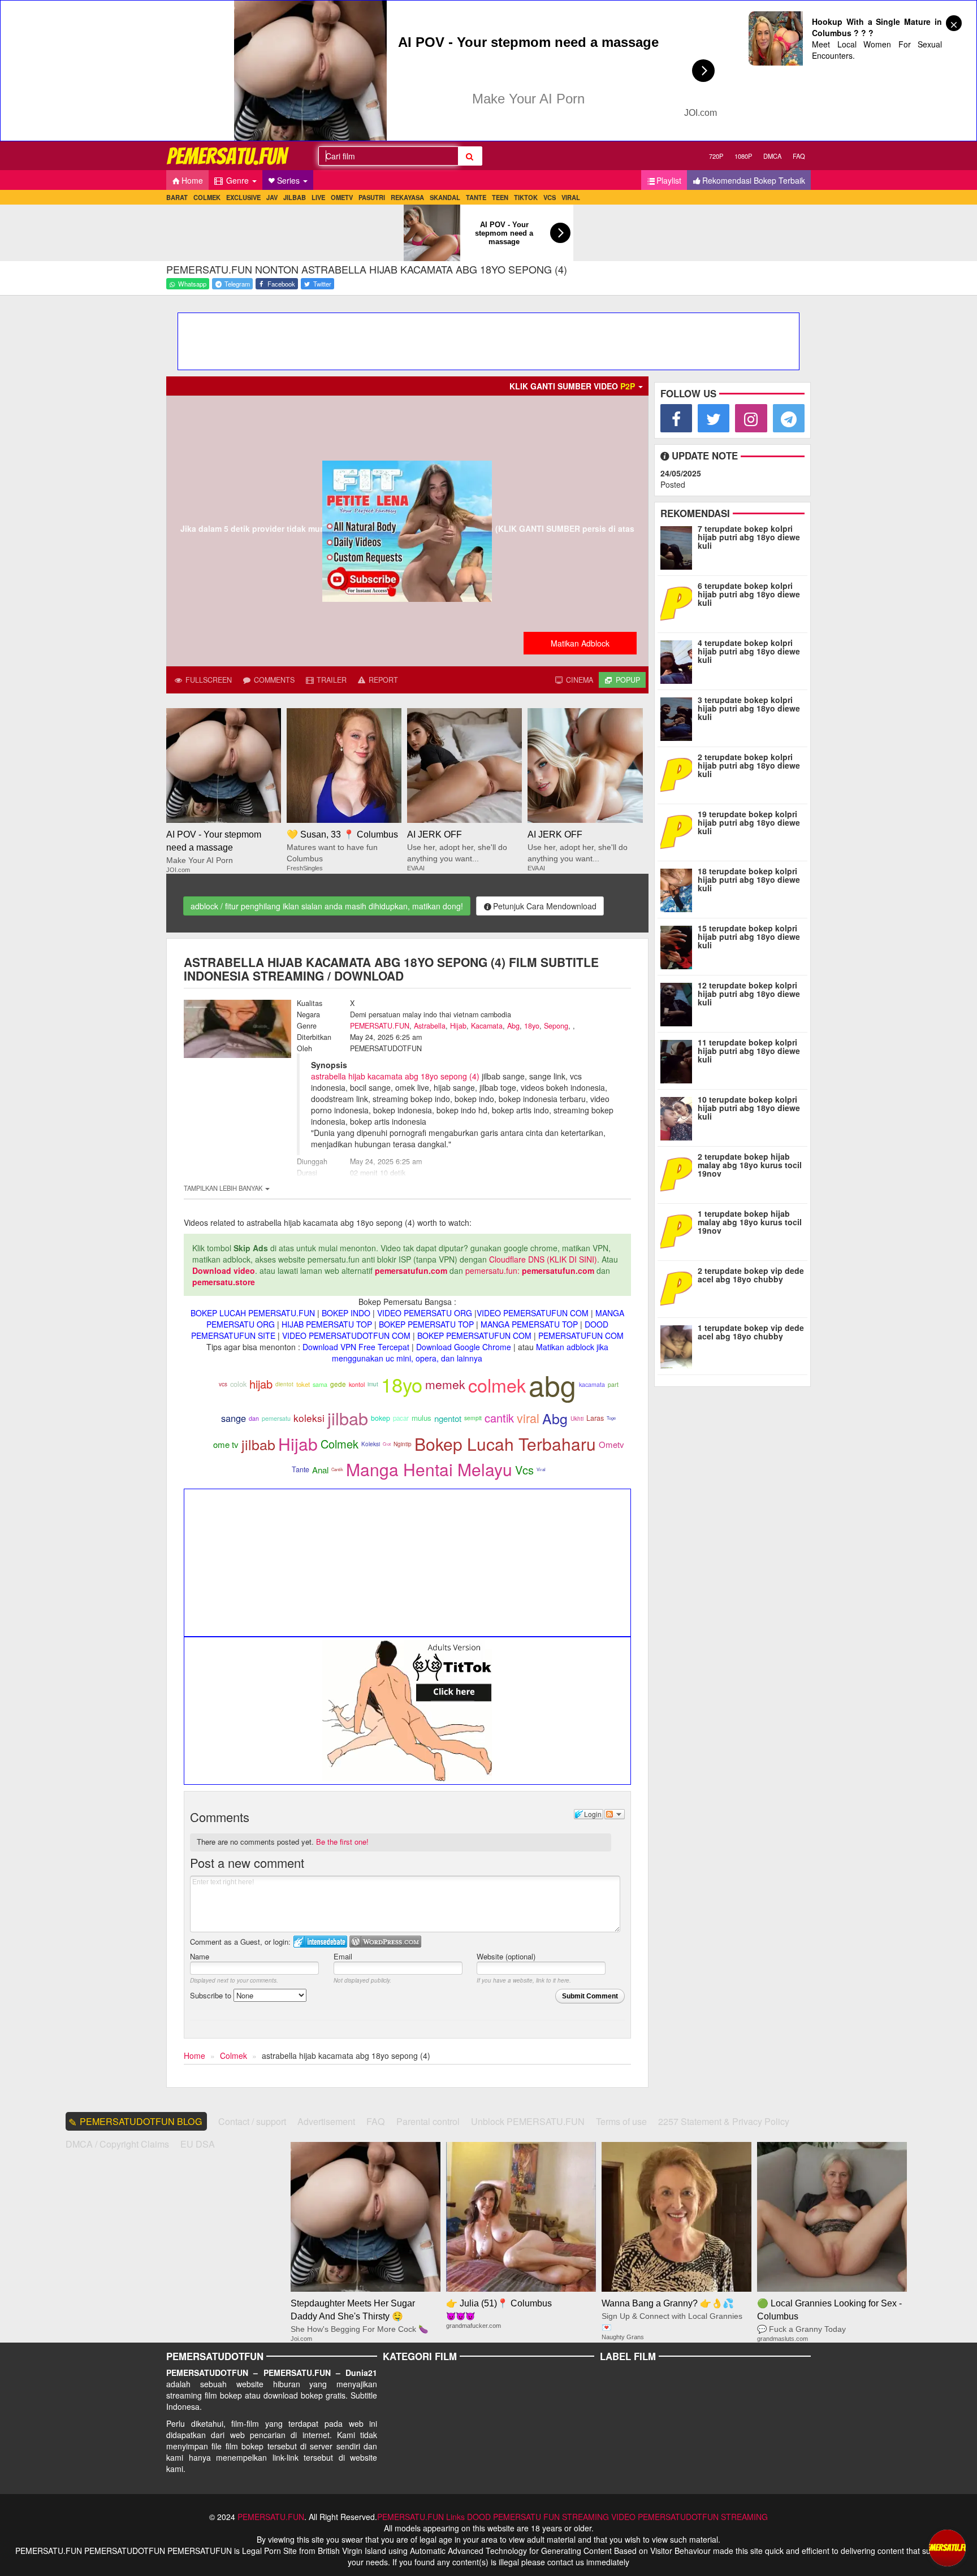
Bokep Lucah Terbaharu (505, 1444)
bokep (381, 1418)
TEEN (500, 197)
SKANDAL (445, 197)
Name (200, 1956)
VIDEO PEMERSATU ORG (425, 1313)
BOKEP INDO (346, 1313)
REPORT (382, 680)
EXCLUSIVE (243, 197)
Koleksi (371, 1444)
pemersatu (276, 1418)
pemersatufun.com (411, 1270)
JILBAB (295, 197)
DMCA (772, 156)
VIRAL (571, 197)
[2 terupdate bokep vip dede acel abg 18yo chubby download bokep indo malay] (679, 1287)
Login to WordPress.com (385, 1942)
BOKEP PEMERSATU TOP (426, 1324)
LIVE (318, 197)
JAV (272, 197)
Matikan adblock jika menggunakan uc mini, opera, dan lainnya (470, 1352)
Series (289, 180)
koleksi (309, 1418)
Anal (320, 1470)
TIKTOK (526, 197)
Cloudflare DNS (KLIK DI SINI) (543, 1259)
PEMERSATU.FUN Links (421, 2517)
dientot (284, 1384)
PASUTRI (372, 197)
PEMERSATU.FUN (380, 1026)
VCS (550, 197)
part (613, 1384)
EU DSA (198, 2144)
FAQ (799, 156)
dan (254, 1418)
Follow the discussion (615, 1814)
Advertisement (326, 2121)
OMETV (342, 197)
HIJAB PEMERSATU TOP (327, 1324)
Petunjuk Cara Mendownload (545, 906)
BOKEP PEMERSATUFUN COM (474, 1335)
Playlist (669, 180)
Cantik (337, 1469)
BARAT (177, 197)
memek (445, 1384)
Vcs (524, 1470)
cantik (499, 1418)
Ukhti (577, 1419)
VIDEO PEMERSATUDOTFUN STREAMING (689, 2517)
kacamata (592, 1384)
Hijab (458, 1026)
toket (303, 1384)
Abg (513, 1026)
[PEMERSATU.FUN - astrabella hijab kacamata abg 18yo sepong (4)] (228, 156)
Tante (301, 1469)
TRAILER (330, 680)
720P (716, 156)
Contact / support (252, 2121)
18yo (532, 1026)
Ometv (611, 1444)
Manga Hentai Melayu (429, 1469)
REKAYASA (407, 197)
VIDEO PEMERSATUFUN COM (533, 1313)
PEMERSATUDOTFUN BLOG (141, 2121)
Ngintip (403, 1444)
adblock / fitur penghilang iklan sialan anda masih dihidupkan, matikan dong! (327, 906)
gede (338, 1384)
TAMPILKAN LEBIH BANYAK (224, 1188)
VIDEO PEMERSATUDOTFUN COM (346, 1335)
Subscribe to (212, 1995)
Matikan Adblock (580, 643)
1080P (743, 156)
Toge (611, 1418)
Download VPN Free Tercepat (356, 1347)
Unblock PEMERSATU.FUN (528, 2121)
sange (234, 1418)
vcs (223, 1384)
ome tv (226, 1444)
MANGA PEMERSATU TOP (529, 1324)
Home (192, 180)
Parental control (428, 2121)
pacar (401, 1418)
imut (373, 1384)
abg (552, 1384)
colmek (497, 1385)
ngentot (448, 1418)
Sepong (556, 1026)
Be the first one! (342, 1842)
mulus (422, 1418)
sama (320, 1384)
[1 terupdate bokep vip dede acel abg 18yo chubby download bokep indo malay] (679, 1345)
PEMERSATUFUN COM (581, 1335)
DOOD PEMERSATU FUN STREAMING (538, 2517)
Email (343, 1956)
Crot (387, 1444)
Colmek (340, 1444)
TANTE (476, 197)
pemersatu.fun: (492, 1270)
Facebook (280, 284)
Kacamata (487, 1026)
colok (238, 1384)
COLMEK (207, 197)
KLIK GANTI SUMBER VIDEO (572, 386)
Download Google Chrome (464, 1347)
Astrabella (430, 1026)
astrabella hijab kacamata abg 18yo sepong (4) (395, 1076)
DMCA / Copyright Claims (117, 2144)
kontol (357, 1384)
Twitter (321, 284)
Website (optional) (506, 1956)
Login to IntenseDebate (320, 1942)
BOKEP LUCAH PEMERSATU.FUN (253, 1313)
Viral (541, 1469)
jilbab (348, 1418)
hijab (261, 1384)
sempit (473, 1418)
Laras (595, 1418)
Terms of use (621, 2121)
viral (528, 1418)
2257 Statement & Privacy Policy (724, 2121)
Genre (237, 180)
